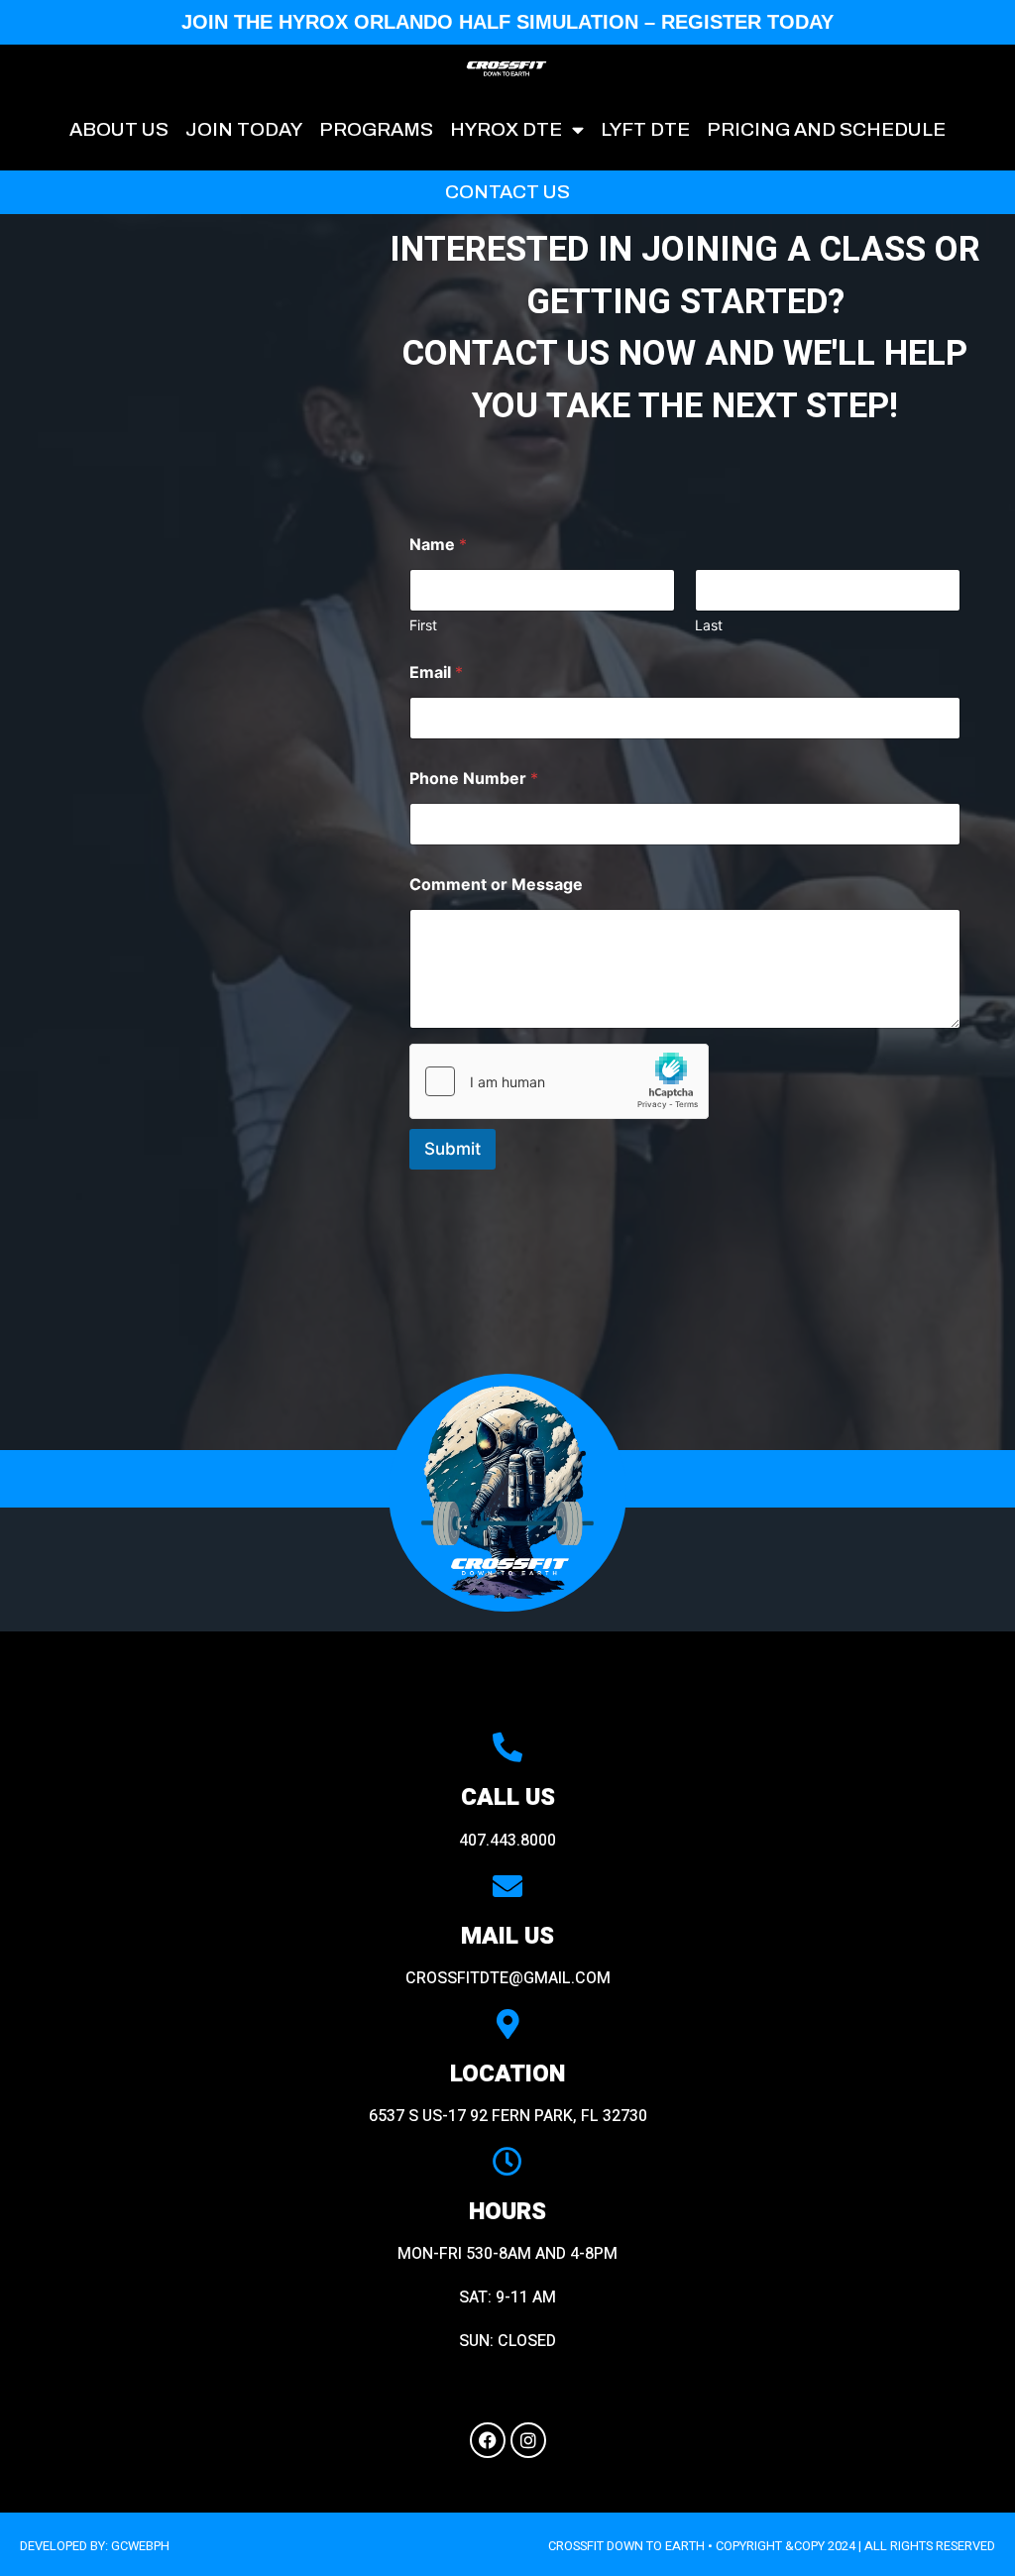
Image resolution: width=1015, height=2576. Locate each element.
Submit (452, 1149)
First (423, 625)
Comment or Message (496, 885)
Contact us (507, 192)
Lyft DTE (645, 129)
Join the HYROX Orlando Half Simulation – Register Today (507, 22)
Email (436, 672)
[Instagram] (528, 2440)
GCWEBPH (140, 2546)
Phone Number (474, 779)
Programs (376, 129)
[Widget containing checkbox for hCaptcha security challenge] (559, 1081)
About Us (119, 129)
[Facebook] (488, 2440)
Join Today (244, 129)
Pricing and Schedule (826, 129)
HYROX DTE (506, 129)
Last (709, 625)
